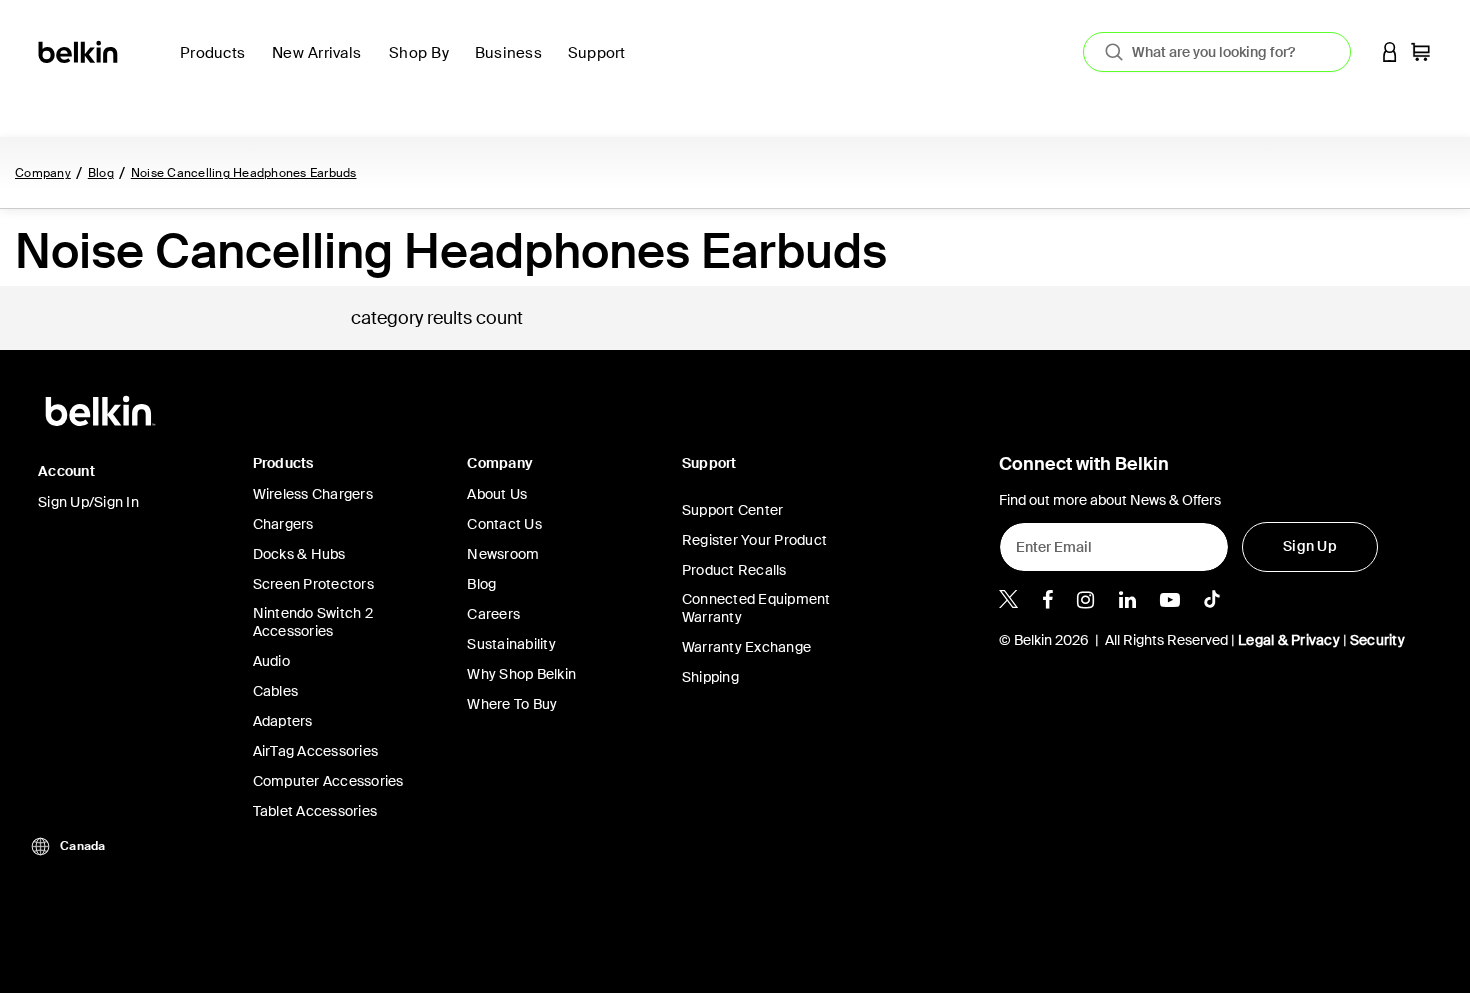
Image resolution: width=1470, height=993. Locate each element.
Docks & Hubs (299, 554)
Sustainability (511, 644)
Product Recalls (734, 570)
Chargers (283, 524)
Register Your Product (754, 540)
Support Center (733, 510)
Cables (276, 691)
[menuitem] (322, 64)
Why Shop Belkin (521, 674)
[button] (1390, 51)
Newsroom (503, 554)
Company (43, 173)
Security (1377, 640)
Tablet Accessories (315, 811)
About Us (497, 494)
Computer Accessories (328, 781)
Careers (493, 614)
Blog (101, 173)
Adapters (283, 721)
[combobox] (1217, 52)
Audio (271, 661)
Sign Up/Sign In (88, 502)
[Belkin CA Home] (79, 50)
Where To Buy (512, 704)
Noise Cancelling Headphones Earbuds (244, 173)
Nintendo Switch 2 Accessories (313, 622)
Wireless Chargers (313, 494)
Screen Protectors (313, 584)
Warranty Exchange (746, 647)
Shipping (710, 677)
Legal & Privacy (1289, 640)
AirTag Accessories (316, 751)
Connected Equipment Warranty (756, 608)
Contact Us (504, 524)
